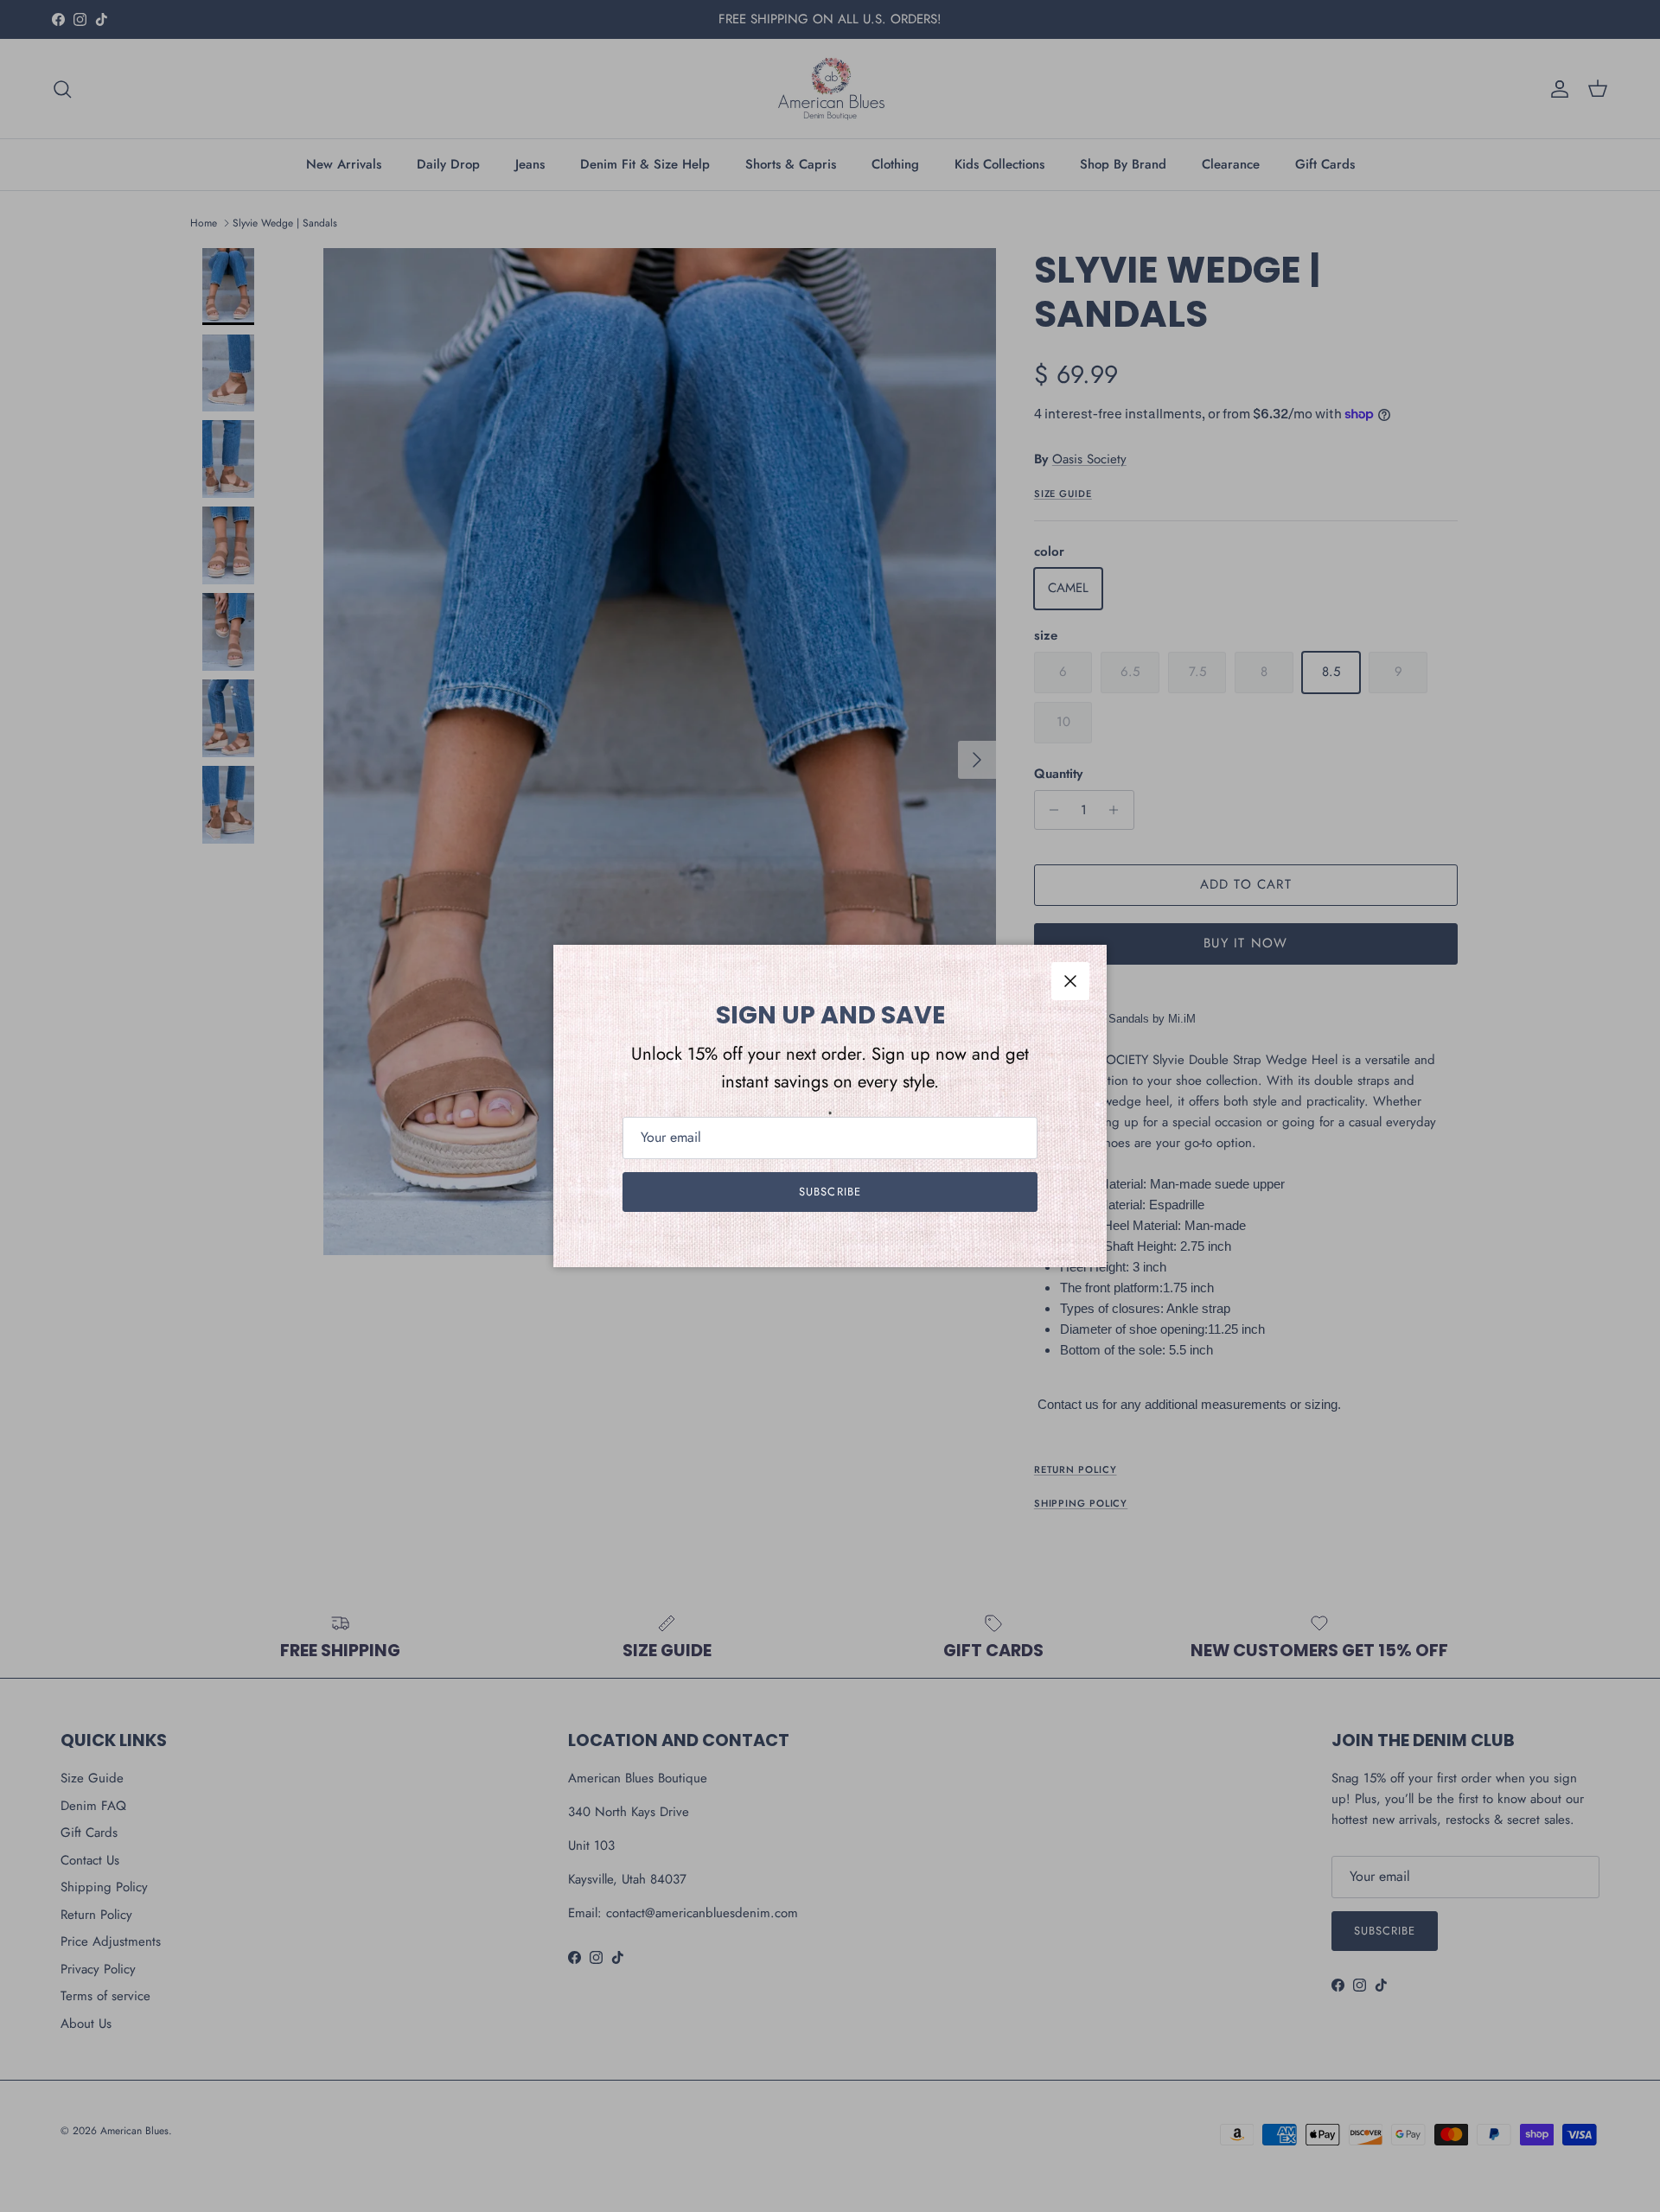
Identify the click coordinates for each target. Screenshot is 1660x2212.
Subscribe (830, 1192)
